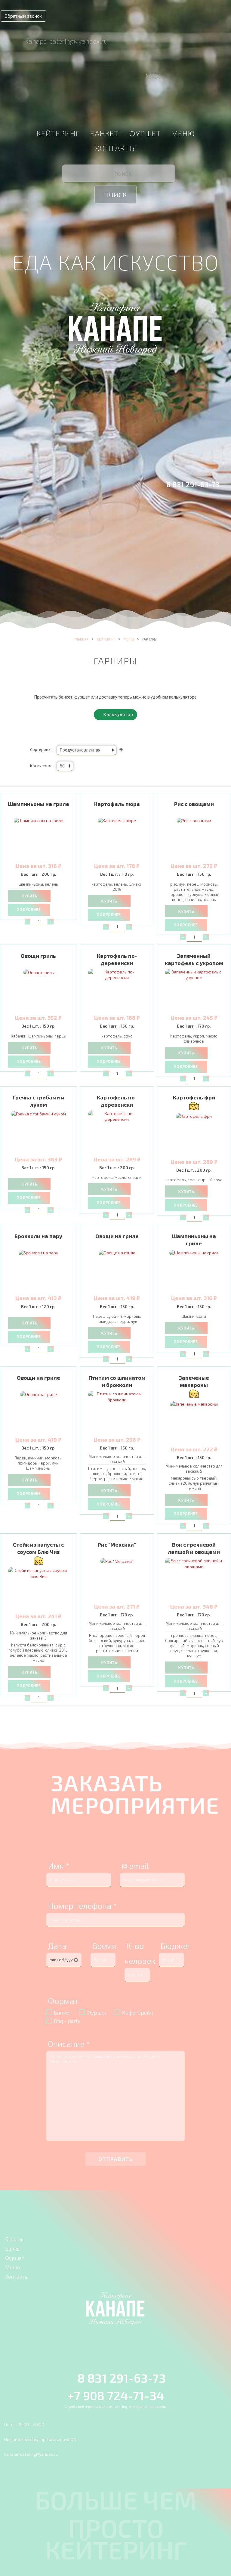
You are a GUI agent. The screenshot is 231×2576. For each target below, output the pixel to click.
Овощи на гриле (117, 1236)
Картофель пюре (117, 804)
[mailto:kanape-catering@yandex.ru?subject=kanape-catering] (13, 40)
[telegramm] (139, 77)
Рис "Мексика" (117, 1545)
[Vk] (101, 77)
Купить (29, 896)
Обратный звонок (23, 16)
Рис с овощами (194, 804)
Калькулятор (117, 715)
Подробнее (29, 910)
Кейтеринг (58, 133)
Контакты (115, 148)
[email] (87, 77)
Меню (183, 133)
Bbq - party (67, 2021)
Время (104, 1946)
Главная (81, 639)
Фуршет (145, 133)
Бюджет (176, 1946)
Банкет (104, 133)
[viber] (116, 77)
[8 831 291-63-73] (158, 483)
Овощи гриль (38, 956)
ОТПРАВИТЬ (116, 2159)
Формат (63, 2001)
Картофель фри (194, 1097)
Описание (69, 2044)
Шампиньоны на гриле (38, 804)
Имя (59, 1866)
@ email (135, 1866)
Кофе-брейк (138, 2012)
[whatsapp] (128, 77)
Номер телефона (82, 1906)
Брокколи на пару (38, 1236)
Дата (57, 1946)
